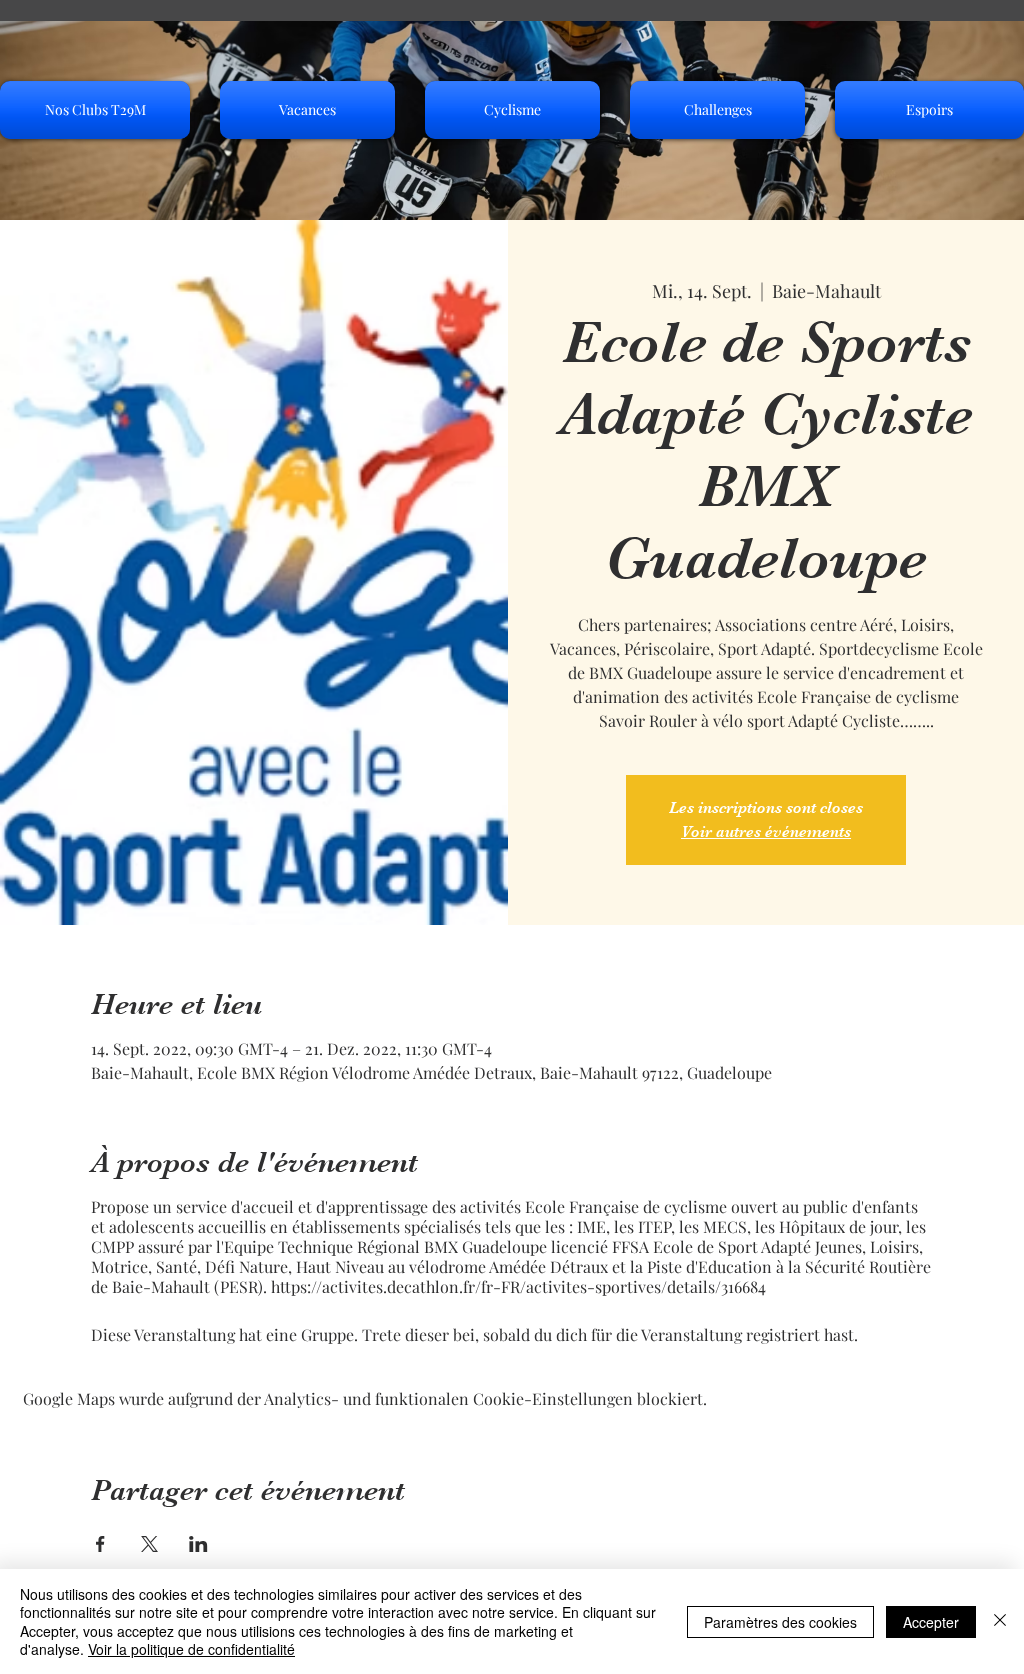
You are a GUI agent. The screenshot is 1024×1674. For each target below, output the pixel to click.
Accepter (931, 1622)
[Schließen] (1000, 1621)
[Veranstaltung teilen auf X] (149, 1544)
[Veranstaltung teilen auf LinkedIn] (198, 1544)
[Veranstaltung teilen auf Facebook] (100, 1544)
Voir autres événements (766, 832)
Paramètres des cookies (780, 1622)
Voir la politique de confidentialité (191, 1649)
